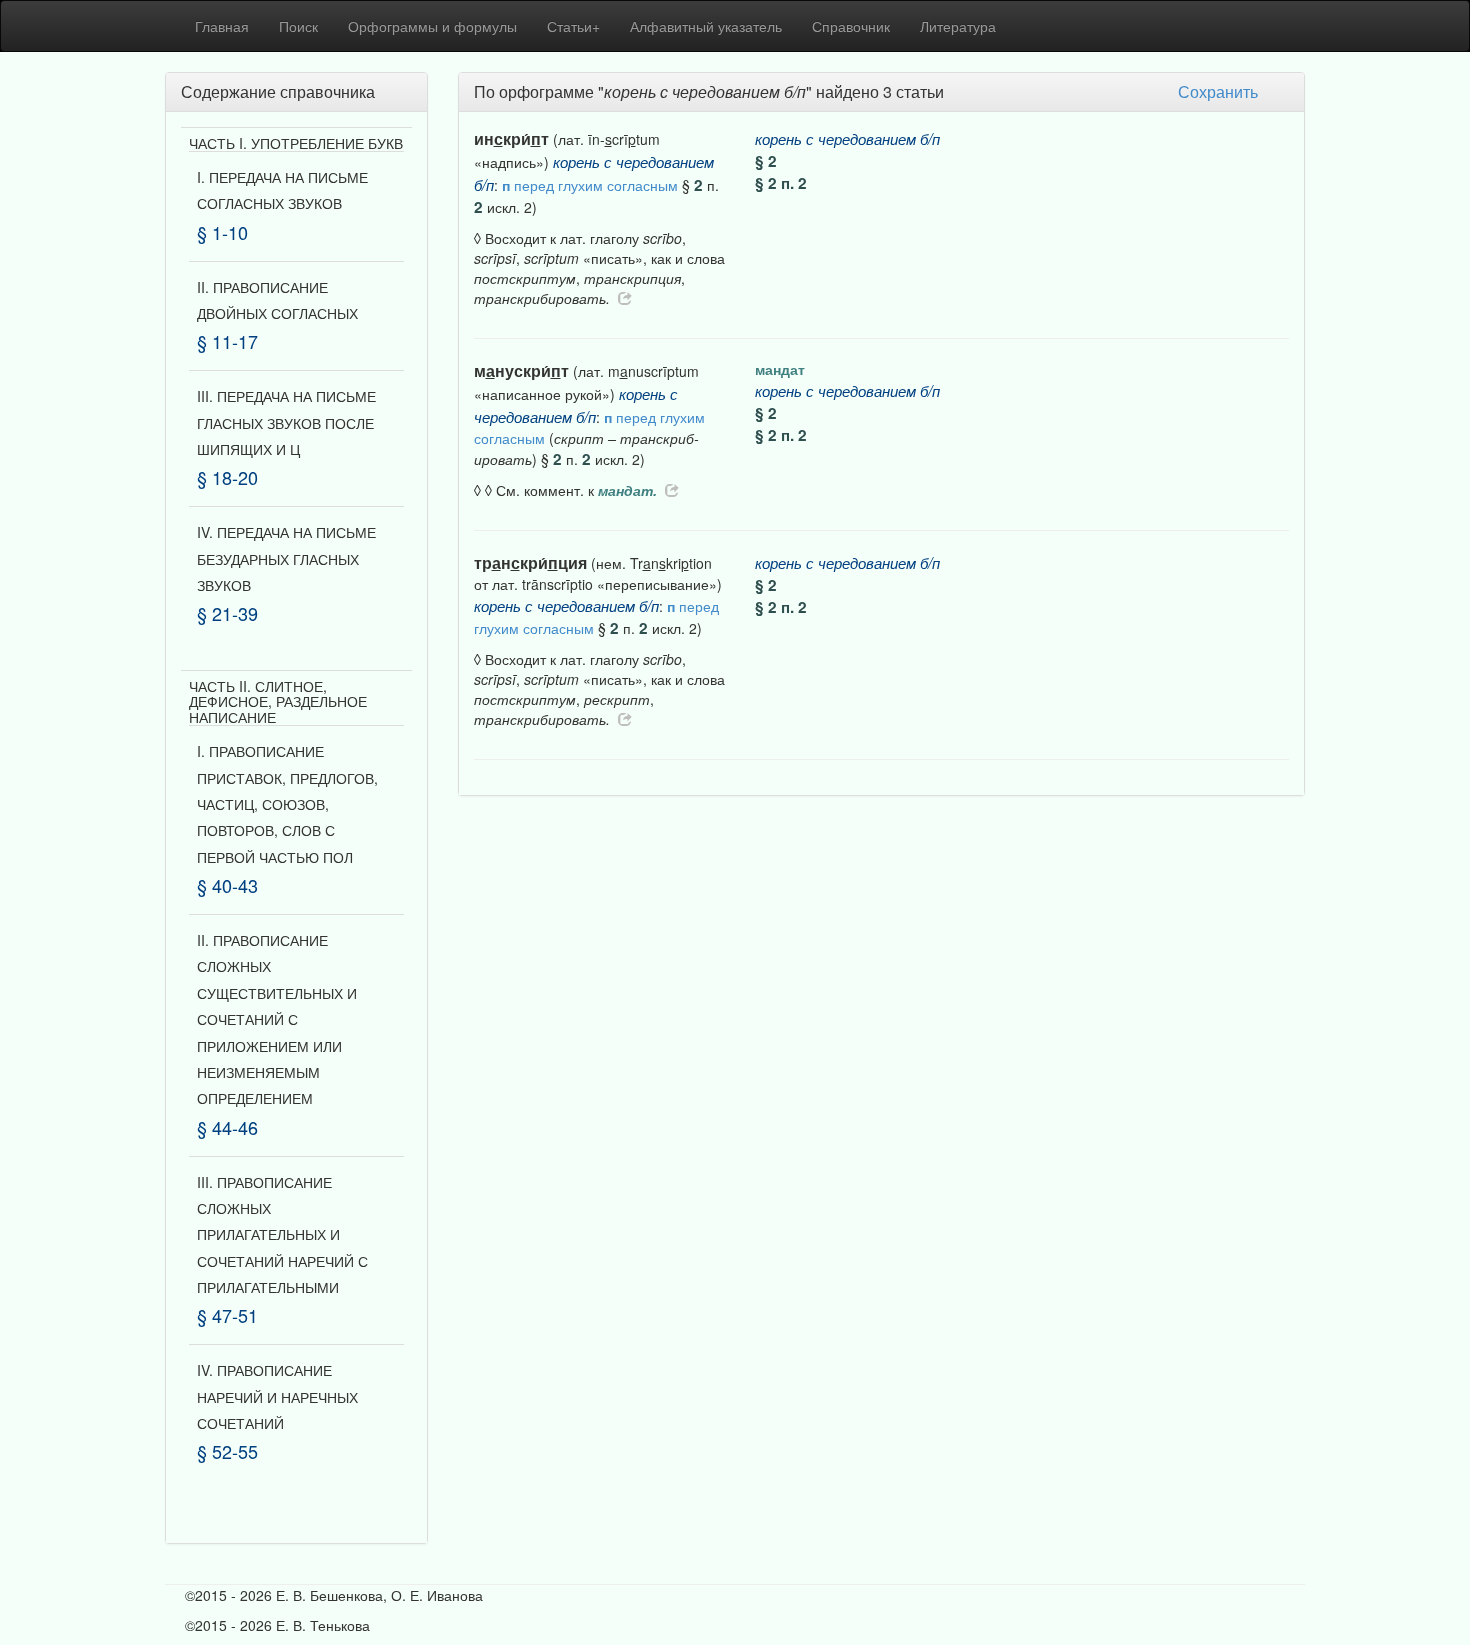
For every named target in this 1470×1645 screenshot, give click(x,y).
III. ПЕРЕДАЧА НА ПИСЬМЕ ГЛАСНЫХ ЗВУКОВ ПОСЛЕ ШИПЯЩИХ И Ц (286, 422)
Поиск (298, 26)
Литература (958, 26)
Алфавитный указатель (706, 26)
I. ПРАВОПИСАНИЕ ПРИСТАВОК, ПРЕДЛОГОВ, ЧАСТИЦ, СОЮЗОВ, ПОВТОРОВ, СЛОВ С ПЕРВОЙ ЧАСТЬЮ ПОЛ (287, 804)
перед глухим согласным (590, 185)
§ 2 (766, 161)
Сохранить (1218, 91)
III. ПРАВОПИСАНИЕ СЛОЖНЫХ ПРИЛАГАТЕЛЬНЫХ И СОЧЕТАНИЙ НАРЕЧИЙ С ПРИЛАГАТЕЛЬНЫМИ (282, 1235)
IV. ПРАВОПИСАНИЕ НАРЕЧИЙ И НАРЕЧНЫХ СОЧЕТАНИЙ (277, 1396)
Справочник (851, 26)
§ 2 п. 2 (781, 183)
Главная (222, 26)
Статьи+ (573, 26)
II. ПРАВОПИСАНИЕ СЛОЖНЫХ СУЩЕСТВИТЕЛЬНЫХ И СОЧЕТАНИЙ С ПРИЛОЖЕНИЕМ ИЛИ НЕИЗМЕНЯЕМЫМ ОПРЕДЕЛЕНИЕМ (277, 1019)
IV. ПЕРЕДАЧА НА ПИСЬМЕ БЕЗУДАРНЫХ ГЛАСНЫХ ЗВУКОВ (286, 558)
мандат (780, 369)
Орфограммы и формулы (432, 26)
